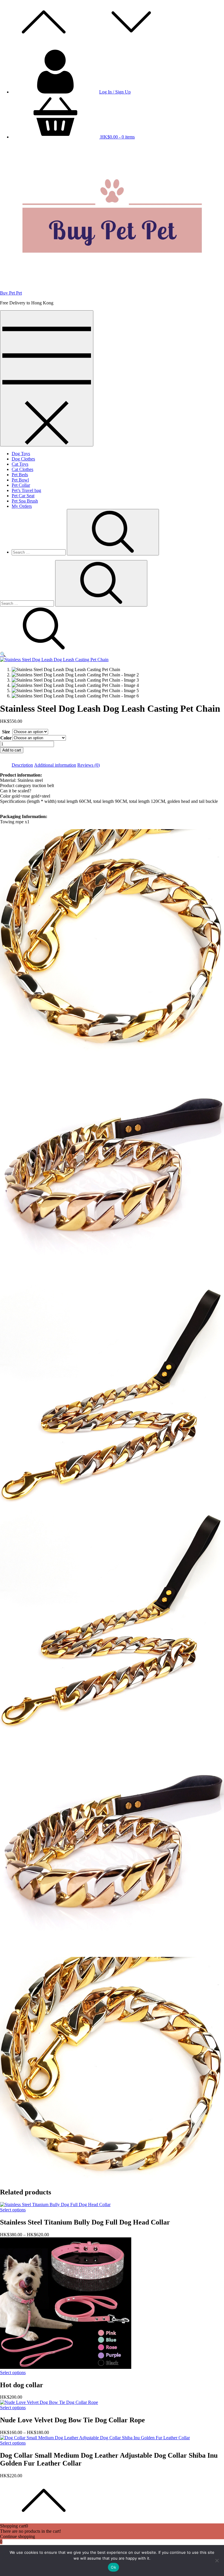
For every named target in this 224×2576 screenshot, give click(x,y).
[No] (217, 2561)
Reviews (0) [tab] (89, 765)
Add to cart (12, 750)
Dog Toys (21, 454)
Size (6, 732)
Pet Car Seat (23, 496)
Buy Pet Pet (11, 293)
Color (6, 738)
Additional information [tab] (55, 765)
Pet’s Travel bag (26, 490)
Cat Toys (20, 464)
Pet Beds (20, 475)
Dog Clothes (23, 459)
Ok (113, 2567)
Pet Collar (21, 485)
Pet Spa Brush (25, 501)
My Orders (22, 506)
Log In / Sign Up (115, 92)
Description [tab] (22, 765)
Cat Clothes (22, 469)
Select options (13, 2210)
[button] (3, 654)
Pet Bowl (20, 480)
